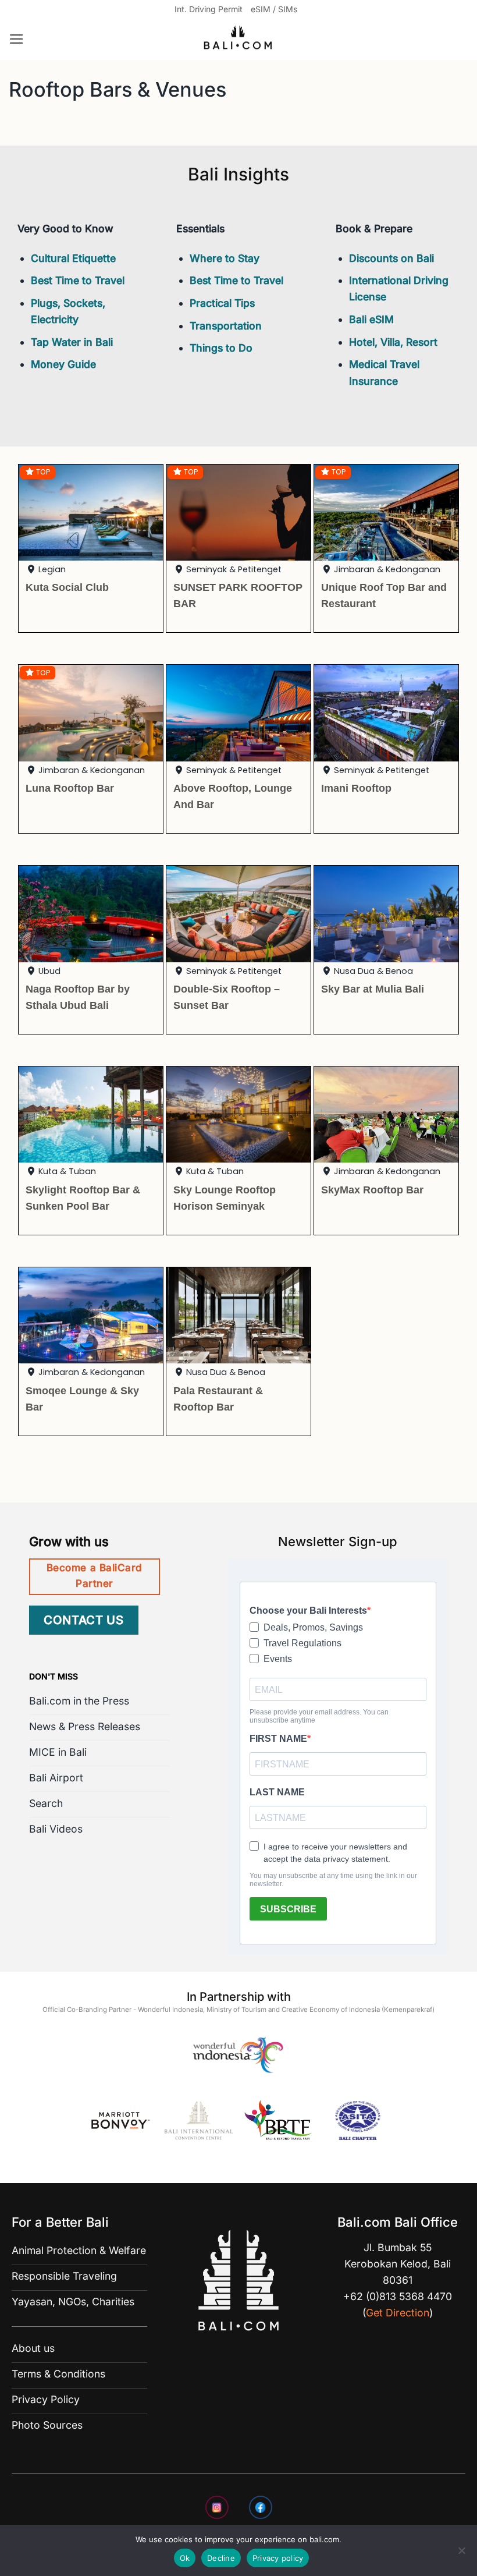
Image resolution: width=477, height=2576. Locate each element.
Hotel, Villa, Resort (393, 342)
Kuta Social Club (67, 587)
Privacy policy (278, 2558)
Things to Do (221, 348)
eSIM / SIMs (274, 9)
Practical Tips (222, 303)
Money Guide (63, 364)
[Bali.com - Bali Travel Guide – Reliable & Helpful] (238, 40)
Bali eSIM (371, 319)
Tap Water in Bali (72, 342)
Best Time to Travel (78, 280)
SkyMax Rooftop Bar (372, 1190)
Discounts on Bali (391, 258)
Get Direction (398, 2313)
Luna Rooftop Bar (70, 788)
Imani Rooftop (356, 788)
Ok (185, 2558)
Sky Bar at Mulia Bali (373, 989)
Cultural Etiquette (73, 258)
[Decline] (461, 2554)
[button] (17, 39)
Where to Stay (225, 258)
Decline (221, 2558)
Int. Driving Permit (209, 9)
